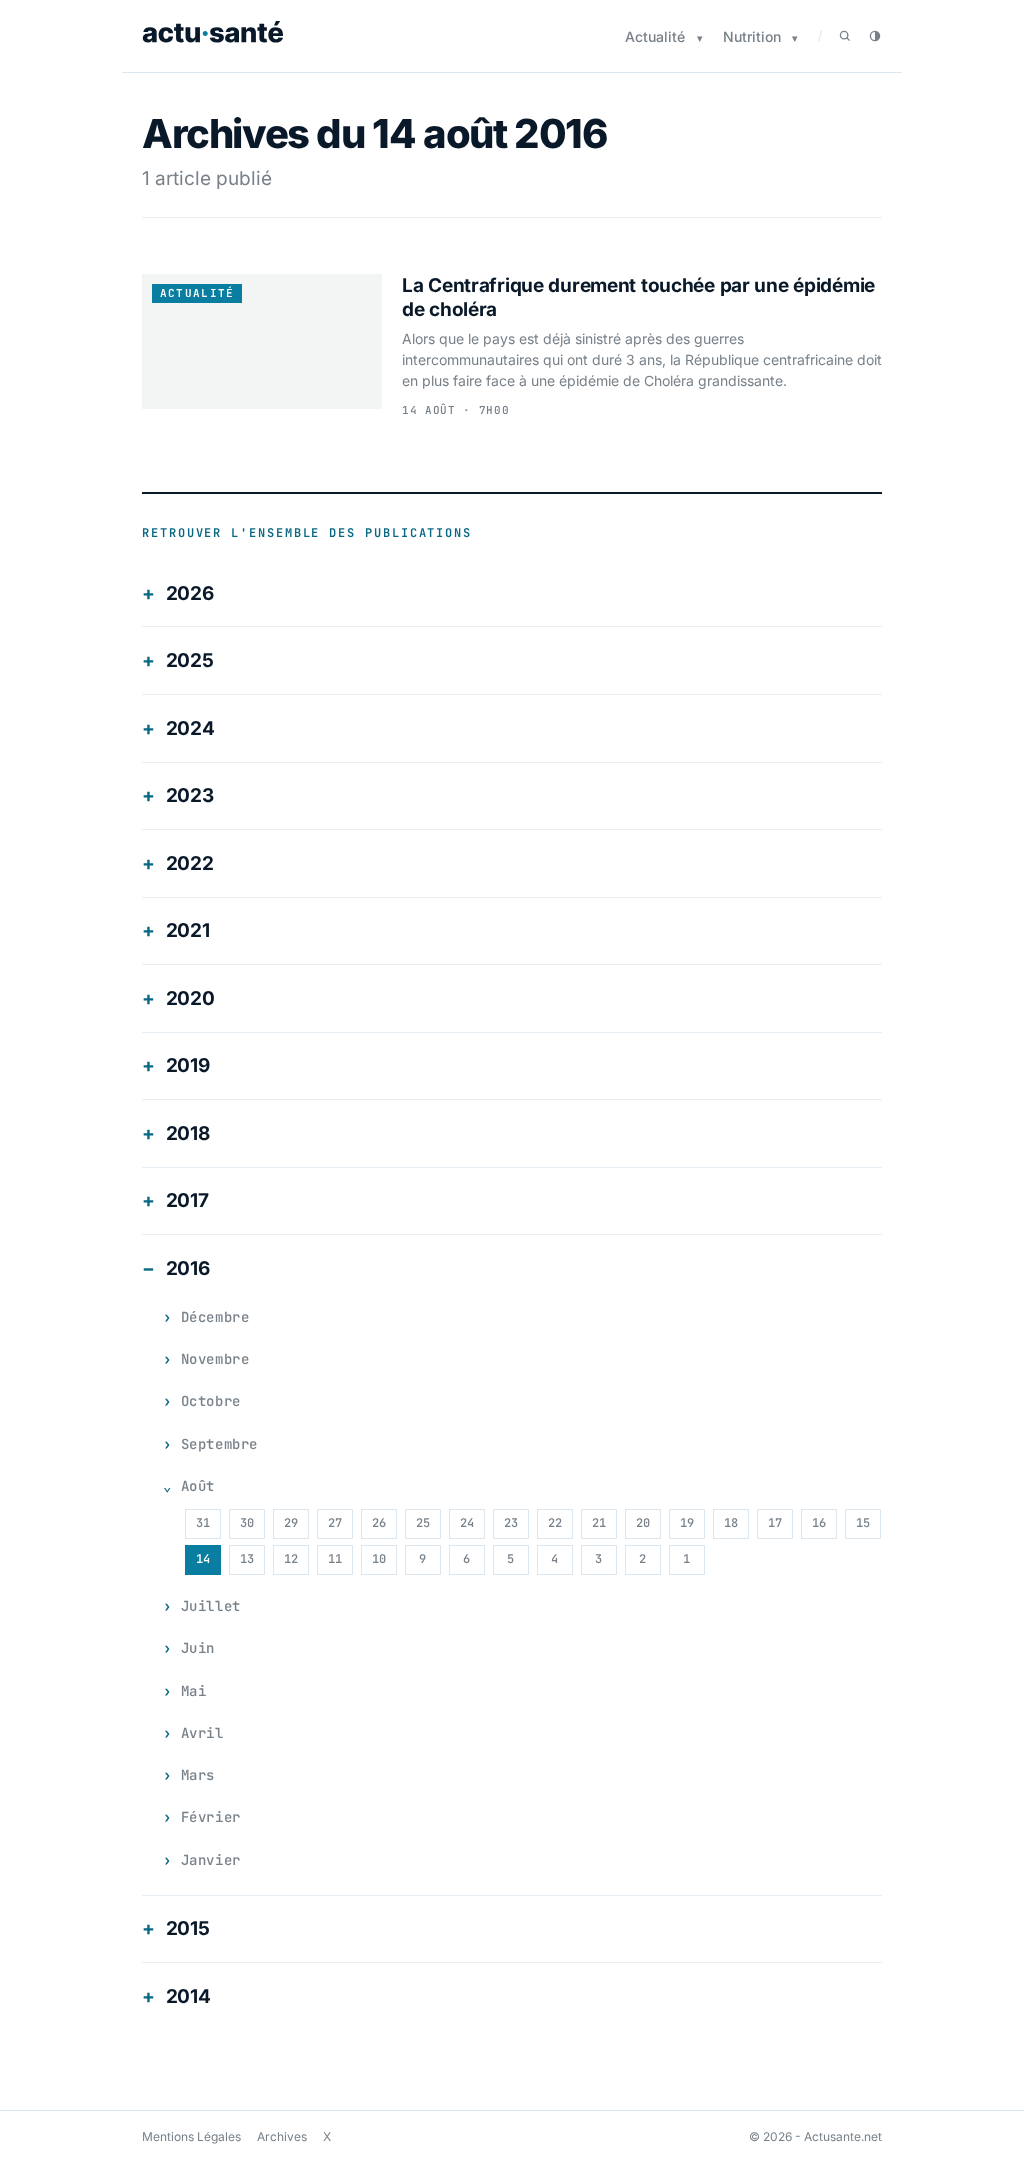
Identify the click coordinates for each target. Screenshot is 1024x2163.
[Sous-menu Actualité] (700, 38)
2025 (190, 660)
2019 (188, 1065)
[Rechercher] (845, 36)
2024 (190, 728)
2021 (188, 930)
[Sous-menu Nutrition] (795, 38)
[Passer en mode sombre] (875, 36)
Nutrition (752, 36)
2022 (190, 863)
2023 (190, 795)
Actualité (655, 36)
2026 (190, 593)
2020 (190, 998)
